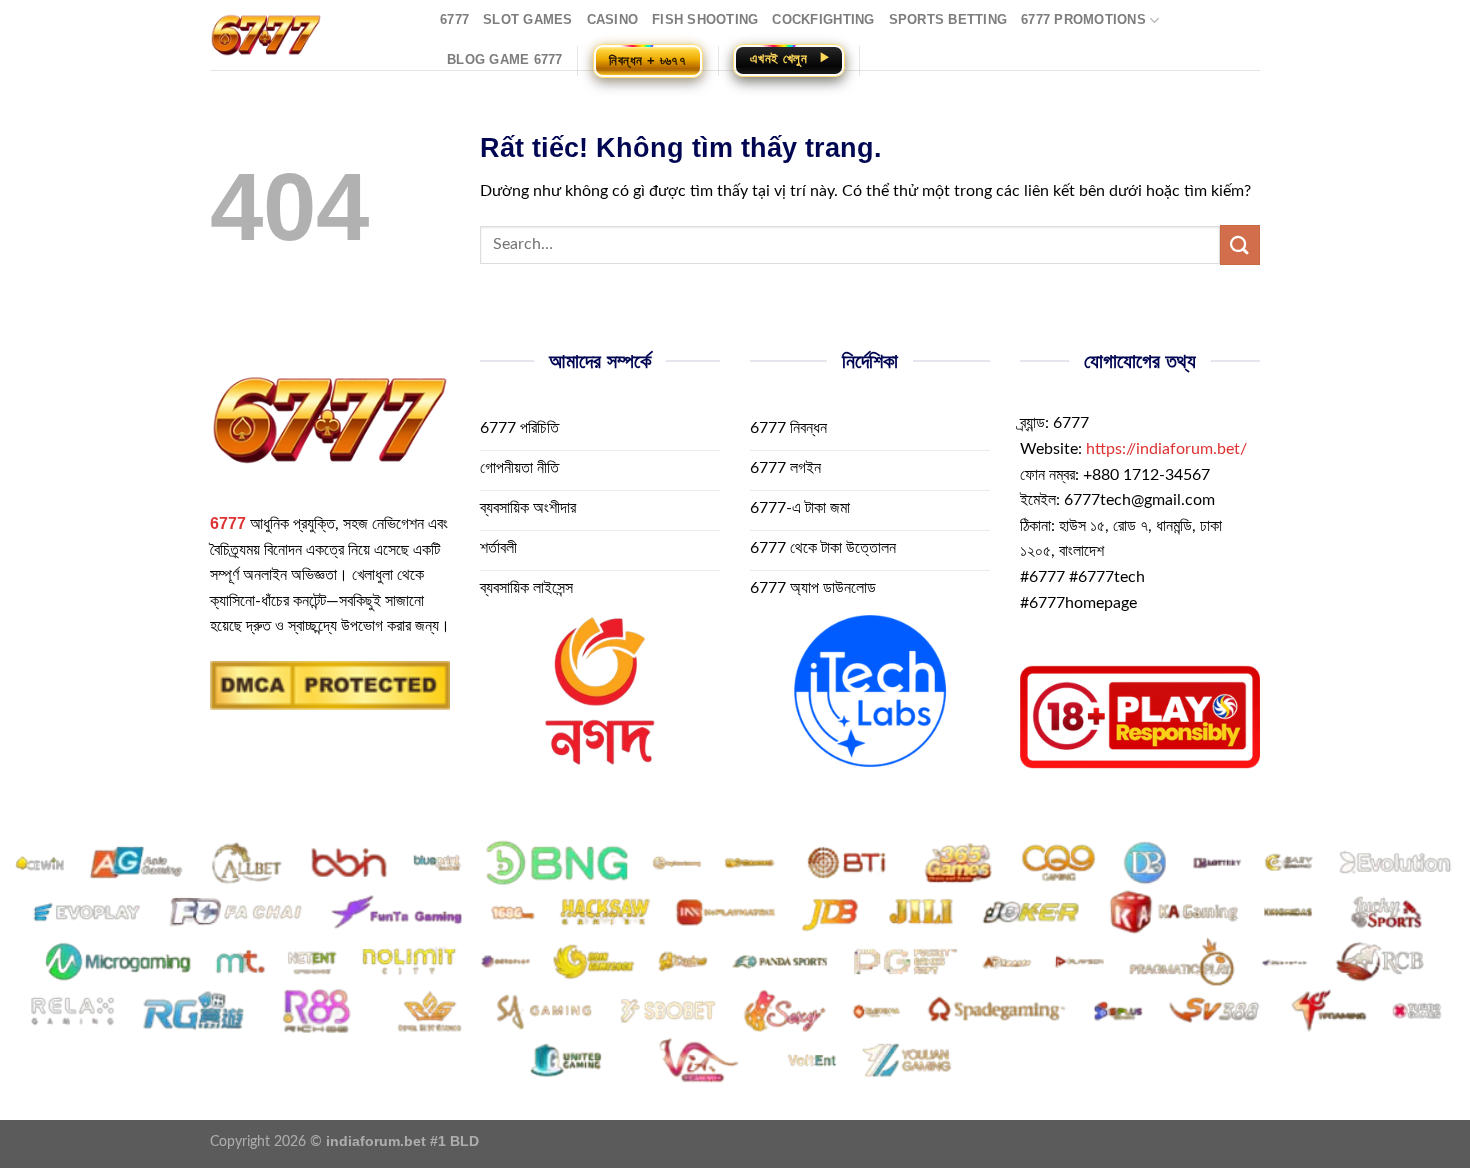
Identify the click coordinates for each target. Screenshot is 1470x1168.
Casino (613, 19)
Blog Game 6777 (505, 59)
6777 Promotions (1083, 19)
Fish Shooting (705, 19)
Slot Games (528, 19)
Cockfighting (823, 19)
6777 (454, 19)
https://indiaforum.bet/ (1166, 449)
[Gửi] (1240, 244)
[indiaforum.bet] (310, 35)
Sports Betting (948, 19)
